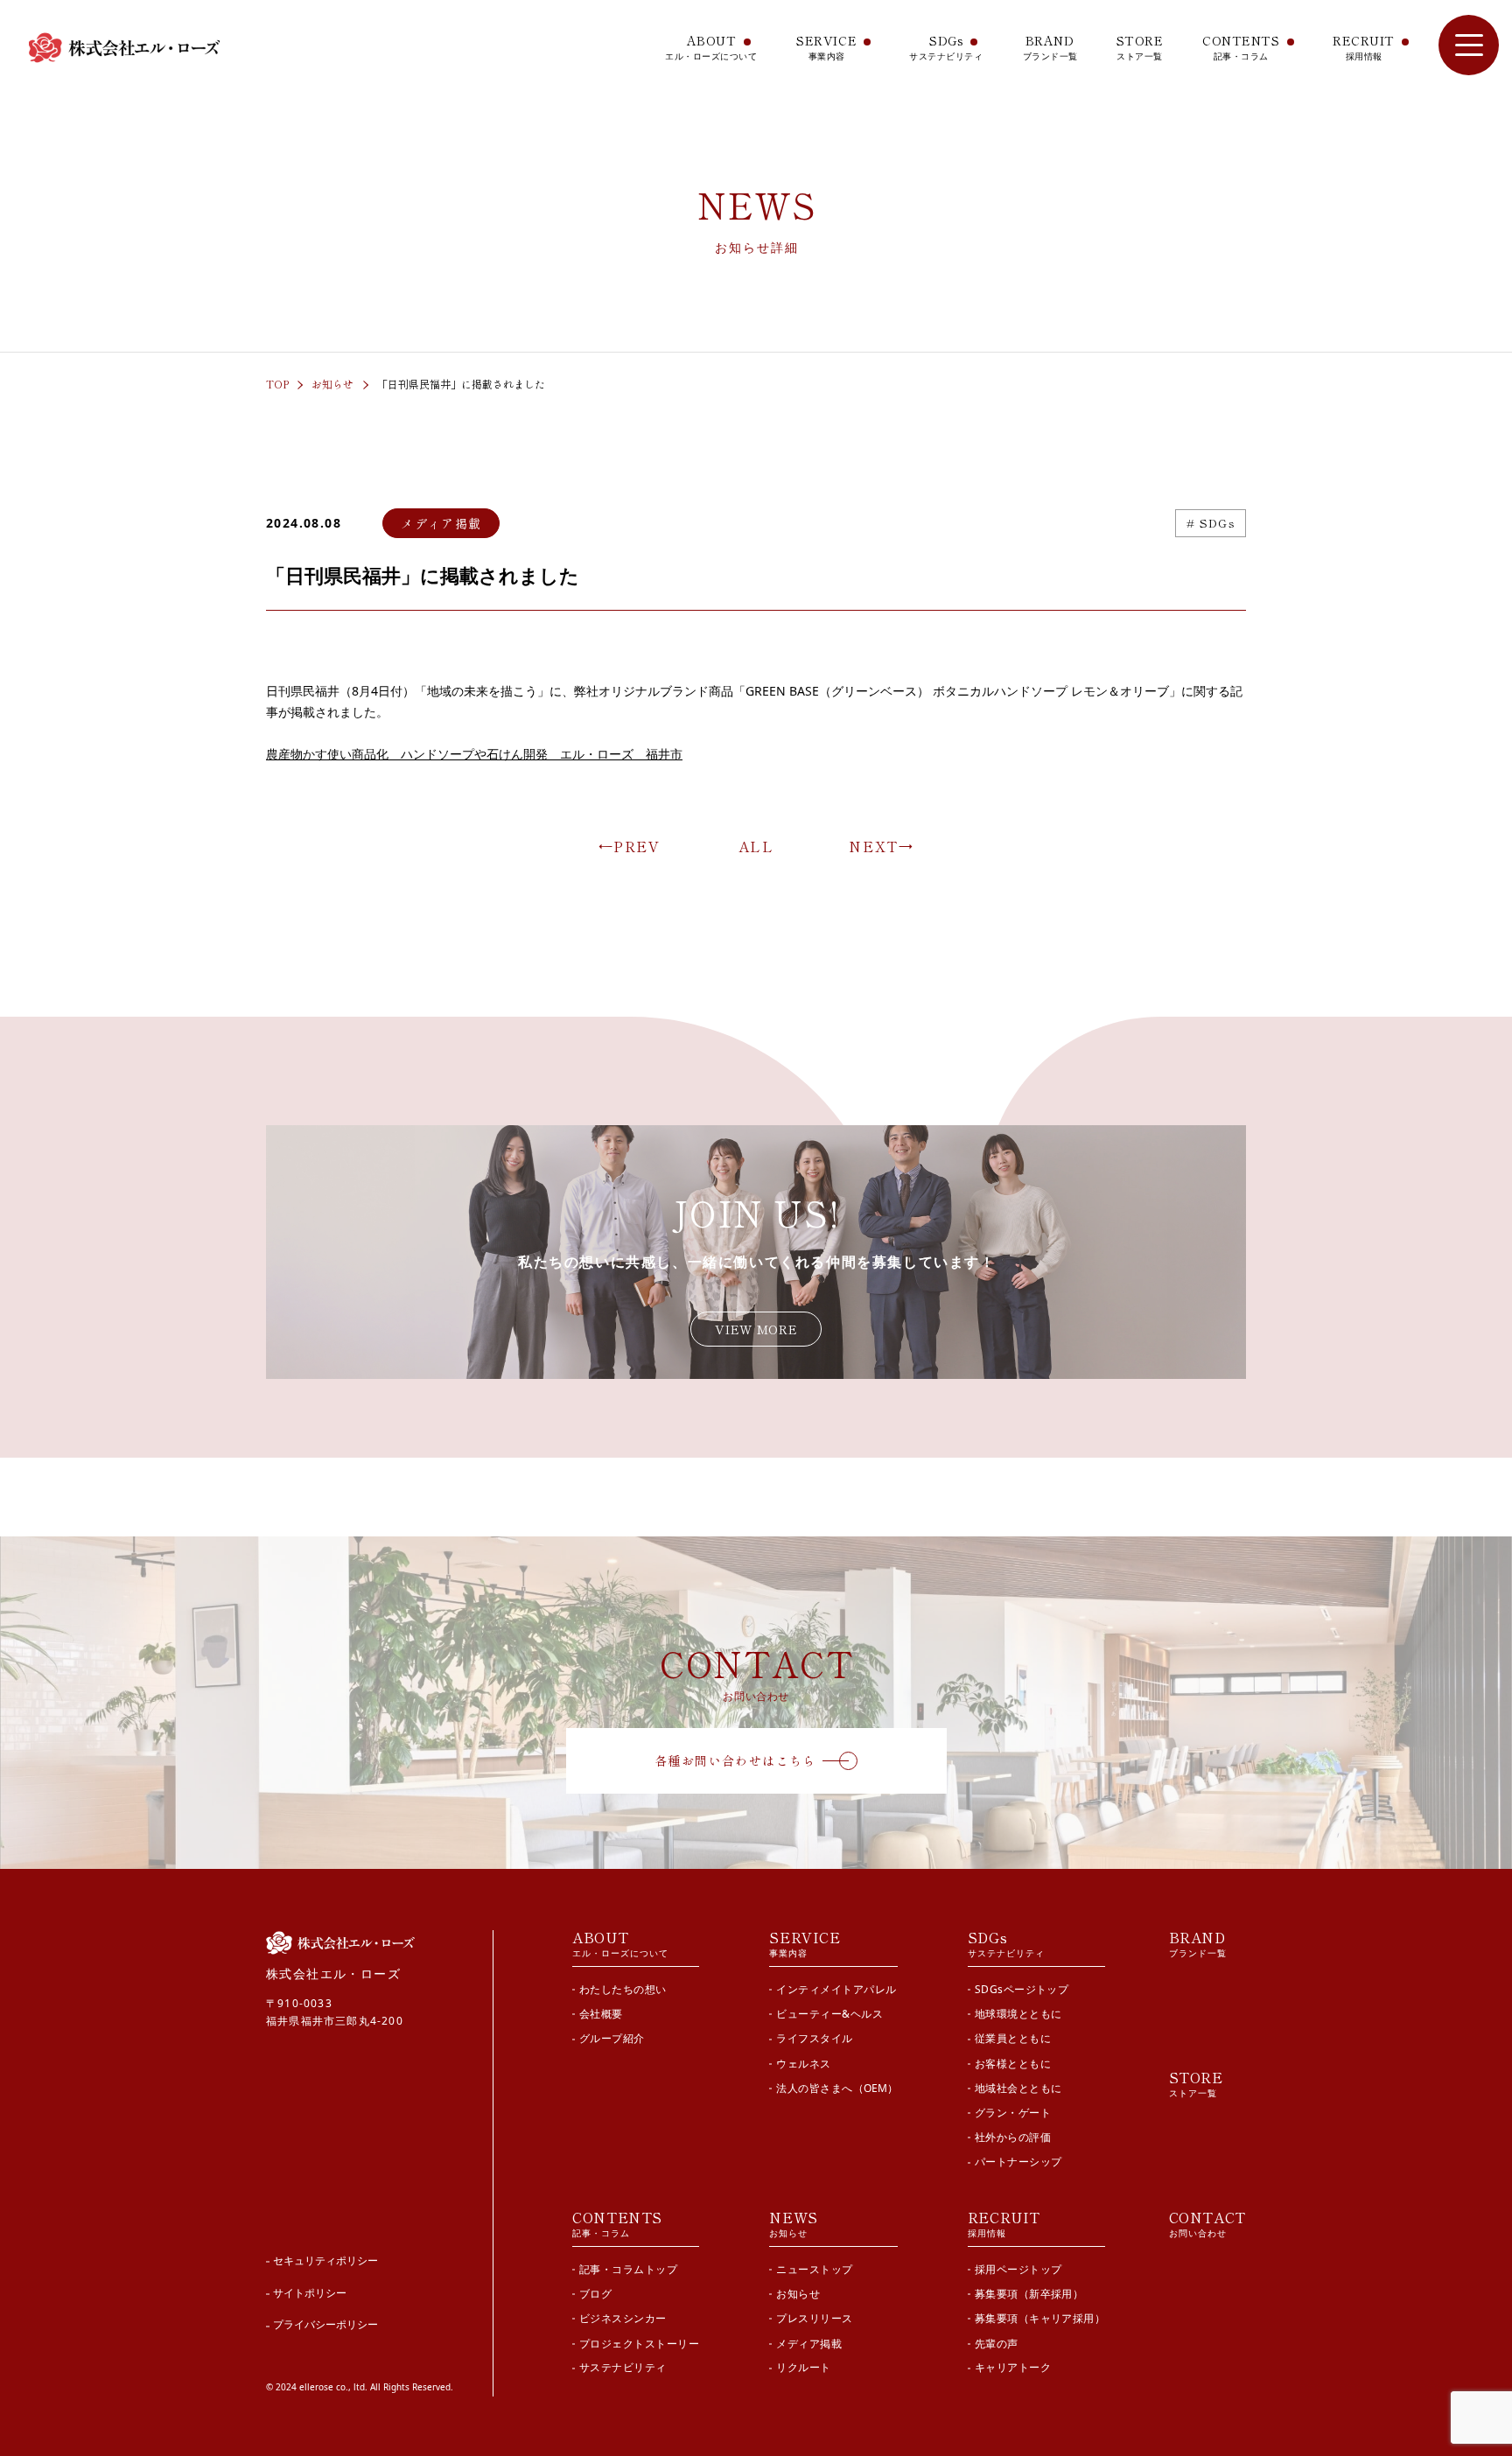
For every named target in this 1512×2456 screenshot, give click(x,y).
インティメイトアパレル (836, 1989)
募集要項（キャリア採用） (1040, 2318)
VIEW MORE (756, 1329)
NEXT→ (881, 846)
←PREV (630, 846)
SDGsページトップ (1022, 1989)
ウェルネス (803, 2063)
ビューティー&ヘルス (829, 2014)
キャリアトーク (1013, 2368)
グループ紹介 (612, 2038)
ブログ (595, 2294)
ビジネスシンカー (623, 2318)
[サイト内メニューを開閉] (1469, 45)
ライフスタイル (814, 2038)
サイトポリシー (310, 2293)
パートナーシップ (1018, 2162)
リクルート (803, 2368)
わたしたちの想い (623, 1989)
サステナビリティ (623, 2368)
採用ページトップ (1018, 2269)
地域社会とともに (1018, 2088)
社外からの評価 (1013, 2137)
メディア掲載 (809, 2343)
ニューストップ (814, 2269)
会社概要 (601, 2014)
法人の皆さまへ (836, 2088)
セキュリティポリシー (325, 2260)
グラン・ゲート (1013, 2113)
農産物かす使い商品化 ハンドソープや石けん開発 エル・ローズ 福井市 (474, 754)
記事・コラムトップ (628, 2269)
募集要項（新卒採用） (1029, 2294)
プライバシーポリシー (325, 2324)
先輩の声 (997, 2343)
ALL (756, 846)
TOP (277, 384)
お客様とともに (1013, 2063)
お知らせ (332, 384)
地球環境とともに (1018, 2014)
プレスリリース (814, 2318)
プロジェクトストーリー (639, 2343)
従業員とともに (1013, 2038)
